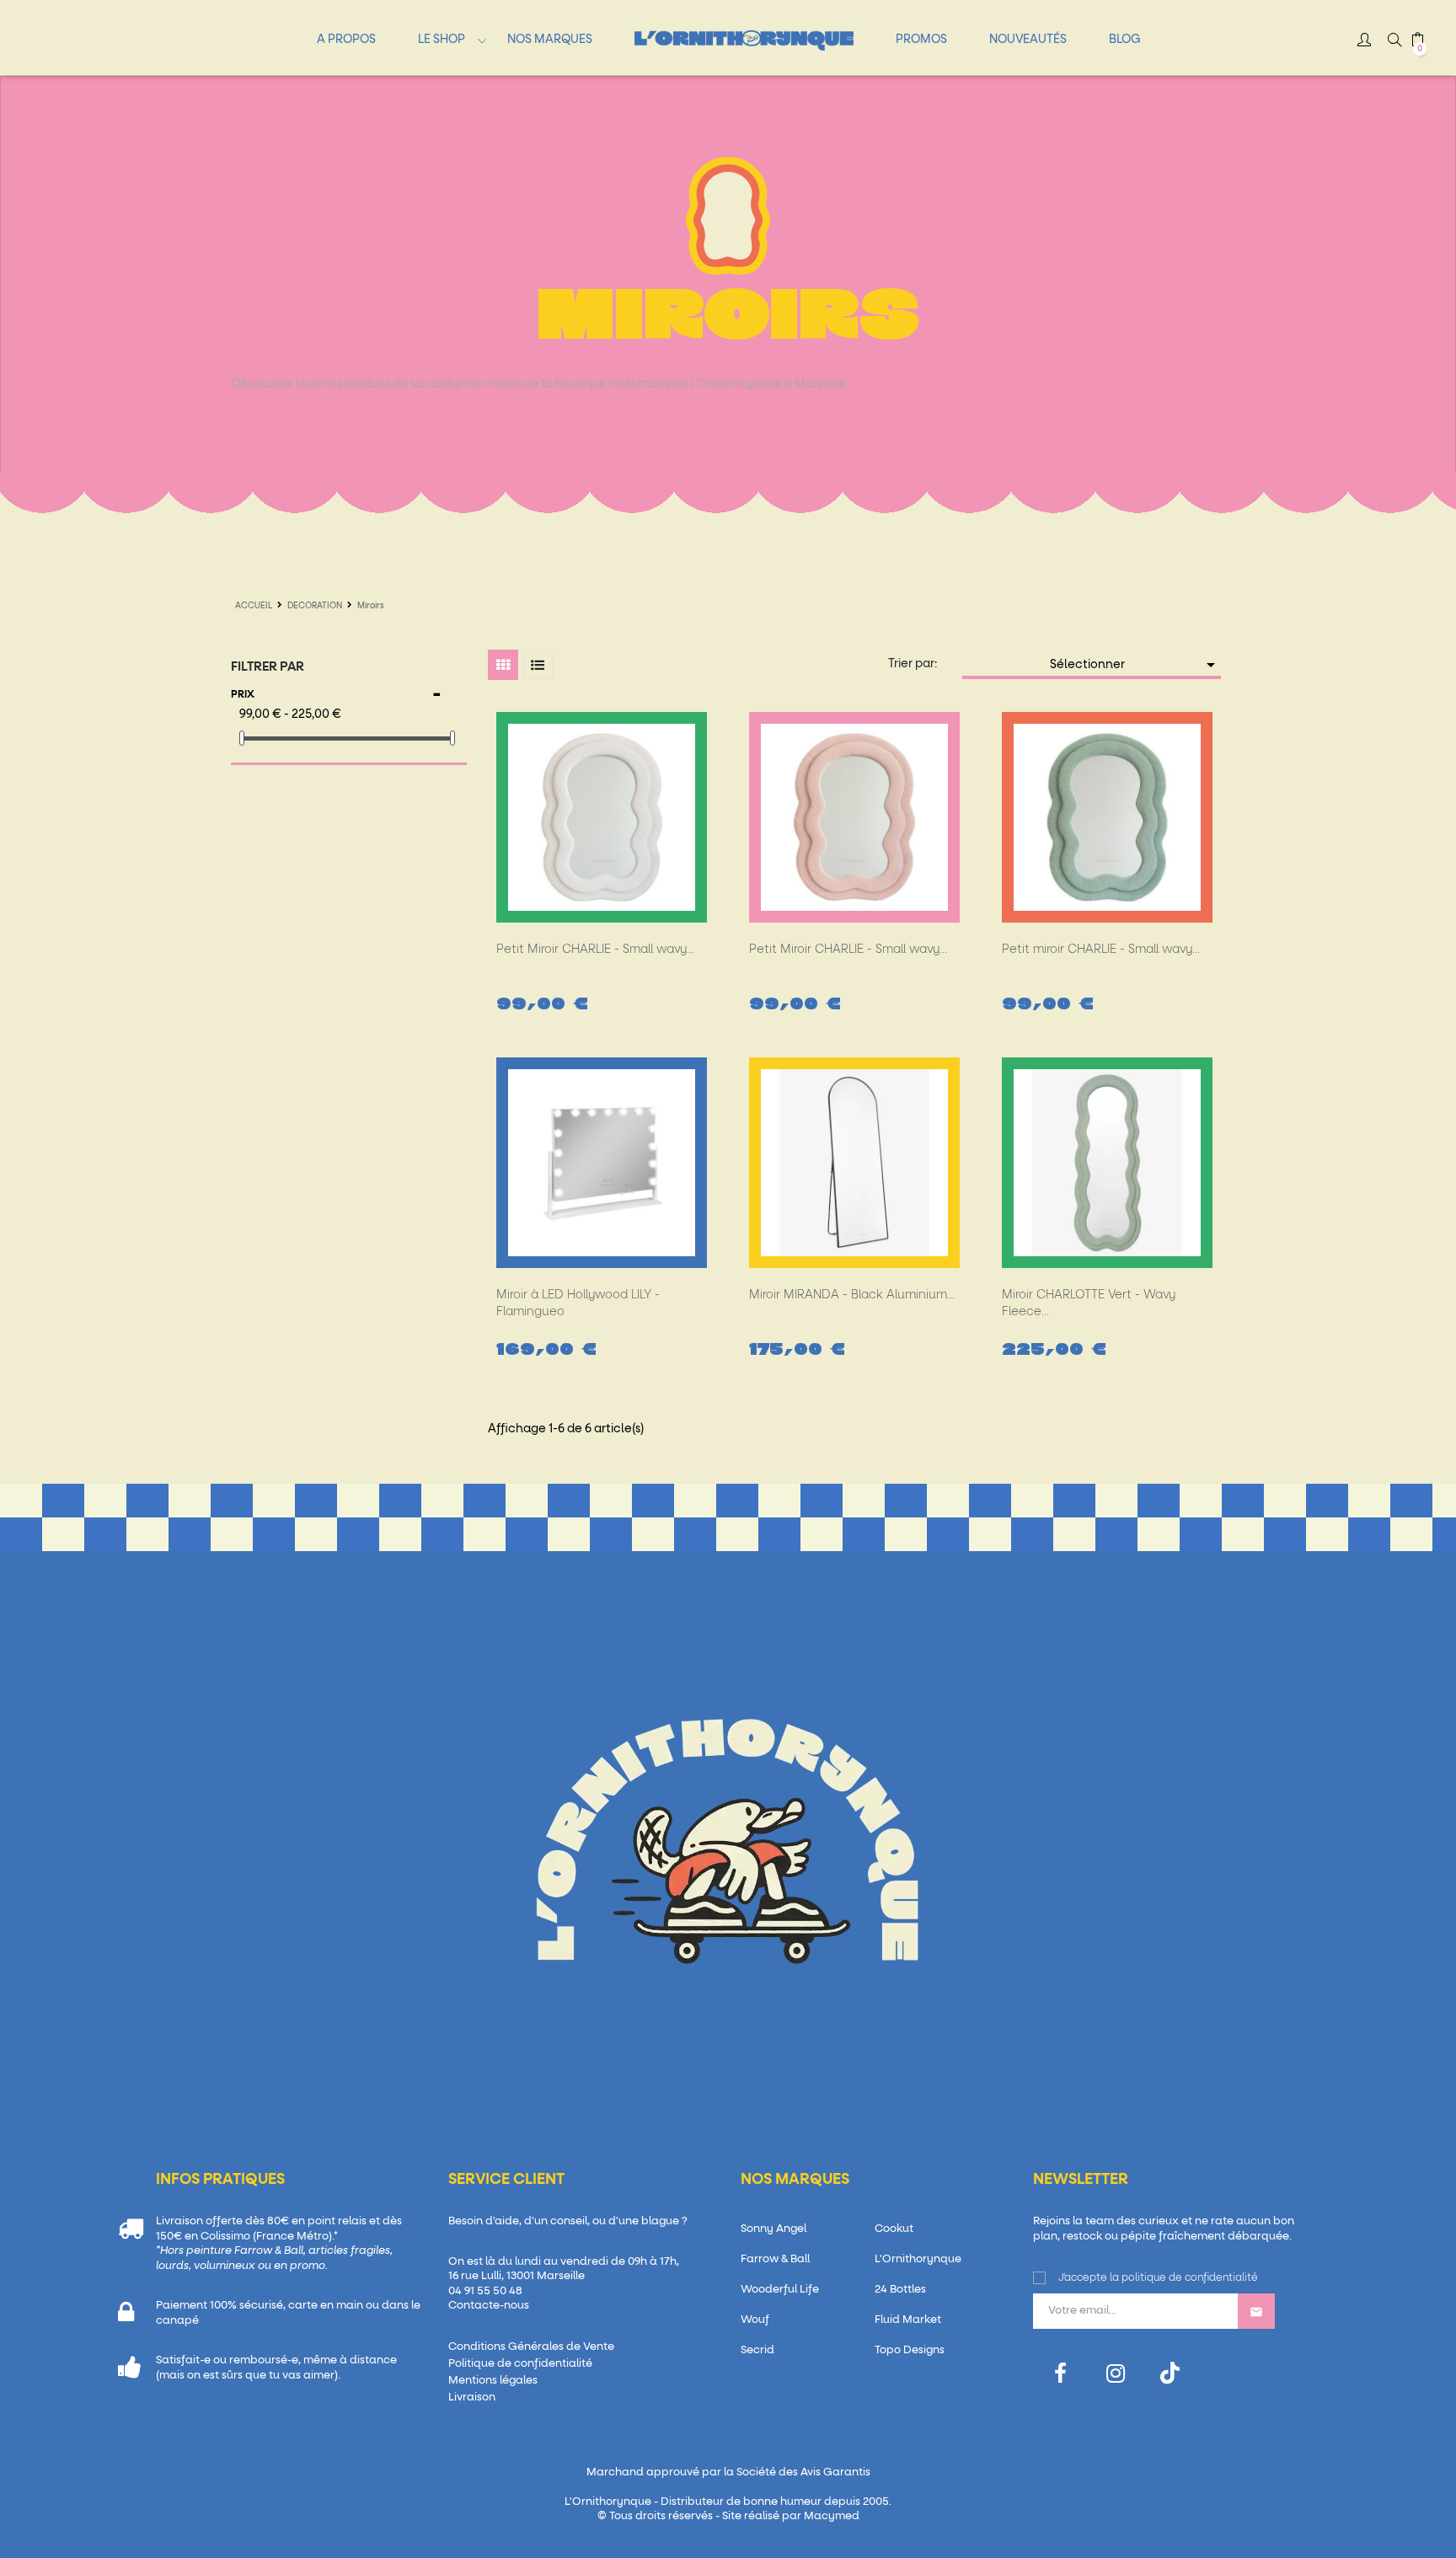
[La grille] (503, 665)
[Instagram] (1115, 2374)
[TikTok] (1170, 2373)
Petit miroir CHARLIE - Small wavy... (1101, 950)
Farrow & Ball (775, 2259)
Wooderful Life (780, 2290)
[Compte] (1364, 42)
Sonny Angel (773, 2229)
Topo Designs (910, 2350)
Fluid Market (908, 2320)
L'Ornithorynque (918, 2259)
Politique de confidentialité (520, 2364)
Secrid (757, 2350)
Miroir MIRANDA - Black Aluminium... (852, 1295)
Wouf (755, 2320)
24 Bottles (900, 2290)
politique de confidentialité (1190, 2278)
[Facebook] (1060, 2374)
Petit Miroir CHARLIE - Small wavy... (595, 950)
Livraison (472, 2397)
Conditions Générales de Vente (531, 2347)
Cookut (894, 2229)
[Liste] (538, 665)
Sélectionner (1135, 665)
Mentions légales (493, 2381)
